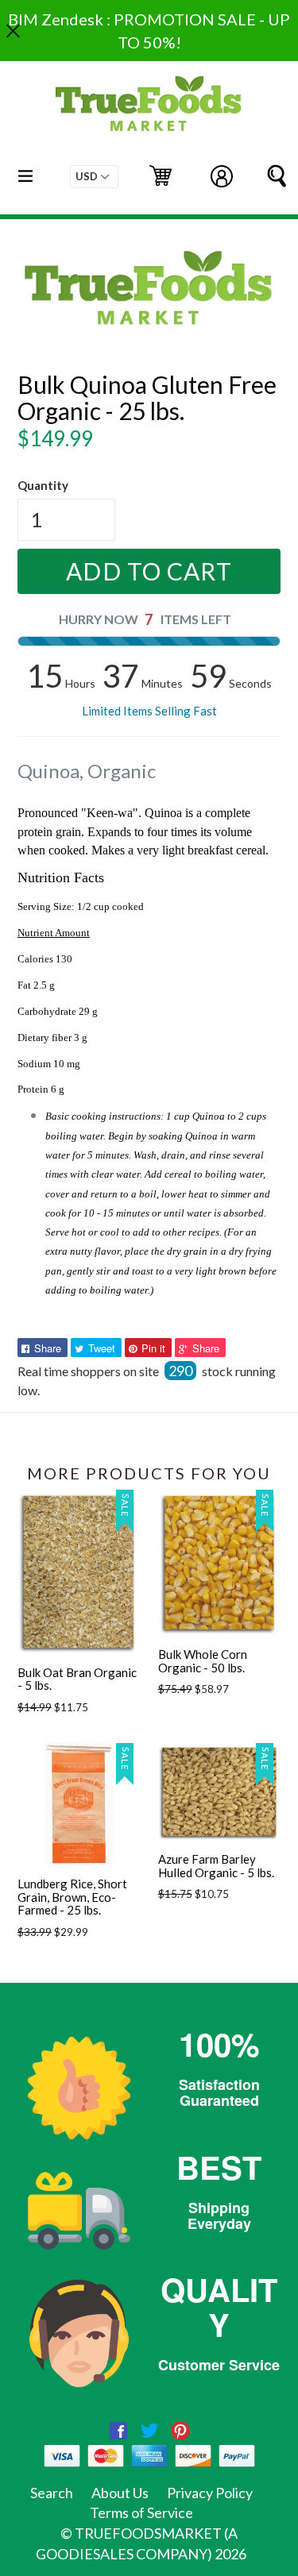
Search (52, 2493)
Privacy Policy (210, 2493)
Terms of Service (141, 2512)
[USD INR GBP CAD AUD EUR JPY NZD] (94, 177)
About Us (120, 2493)
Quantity (43, 485)
